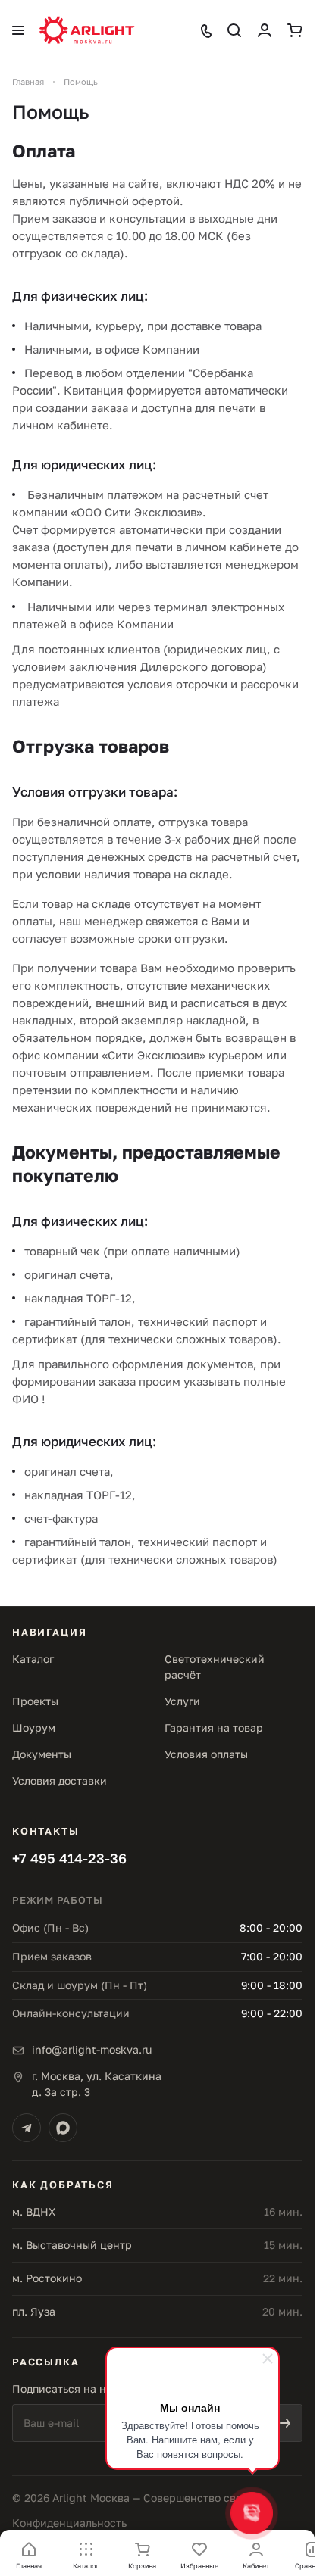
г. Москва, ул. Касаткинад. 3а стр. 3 (97, 2084)
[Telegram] (27, 2128)
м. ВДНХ (34, 2211)
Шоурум (34, 1728)
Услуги (182, 1701)
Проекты (35, 1701)
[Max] (63, 2128)
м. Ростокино (47, 2278)
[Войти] (265, 30)
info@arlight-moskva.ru (92, 2049)
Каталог (33, 1659)
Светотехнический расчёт (215, 1667)
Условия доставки (60, 1781)
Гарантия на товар (214, 1728)
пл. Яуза (34, 2311)
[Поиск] (234, 30)
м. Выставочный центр (72, 2245)
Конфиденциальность (69, 2523)
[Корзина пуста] (295, 30)
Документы (42, 1754)
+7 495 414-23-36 (69, 1858)
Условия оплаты (206, 1754)
